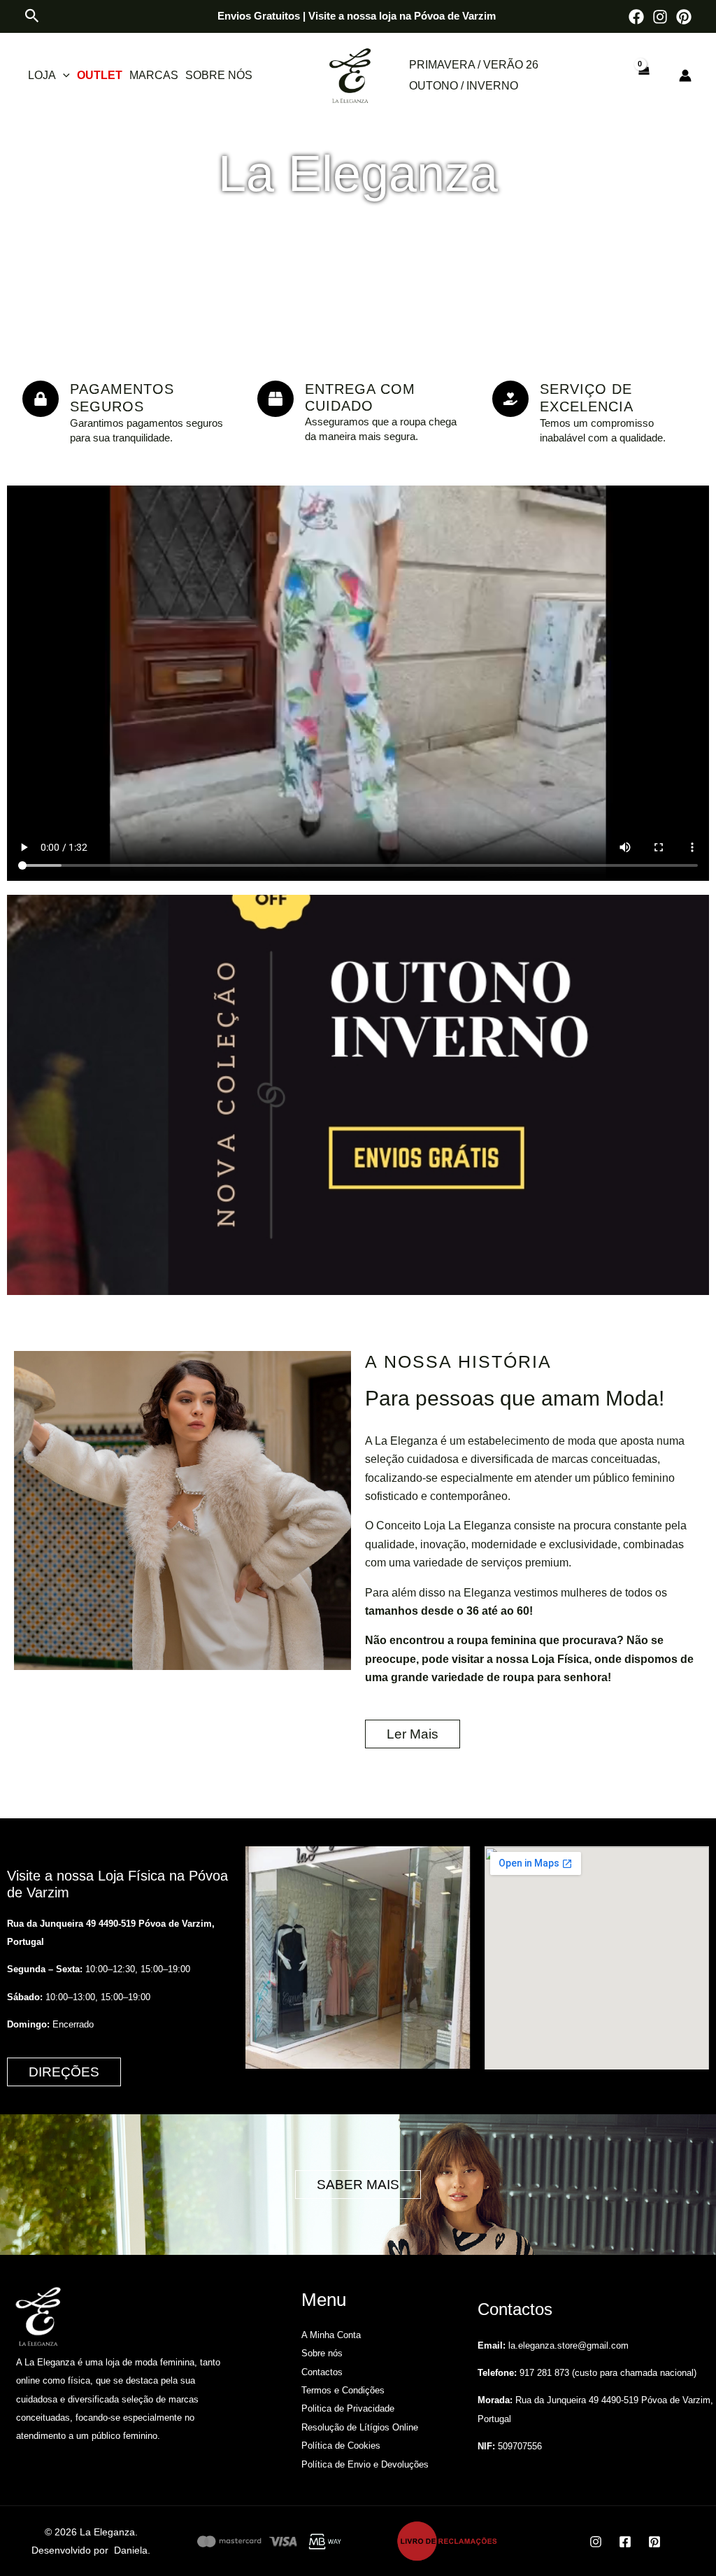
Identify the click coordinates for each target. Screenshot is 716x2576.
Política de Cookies (341, 2446)
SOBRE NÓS (219, 75)
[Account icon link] (685, 76)
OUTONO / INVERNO (464, 86)
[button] (32, 16)
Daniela (131, 2550)
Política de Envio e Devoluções (365, 2464)
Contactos (322, 2372)
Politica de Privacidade (348, 2408)
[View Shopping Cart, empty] (643, 76)
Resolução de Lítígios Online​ (360, 2427)
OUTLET (100, 75)
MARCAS (154, 75)
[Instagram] (660, 17)
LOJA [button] (42, 75)
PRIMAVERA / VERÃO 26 (474, 65)
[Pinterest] (684, 17)
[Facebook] (636, 17)
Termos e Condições (343, 2390)
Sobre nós (322, 2353)
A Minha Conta (331, 2335)
